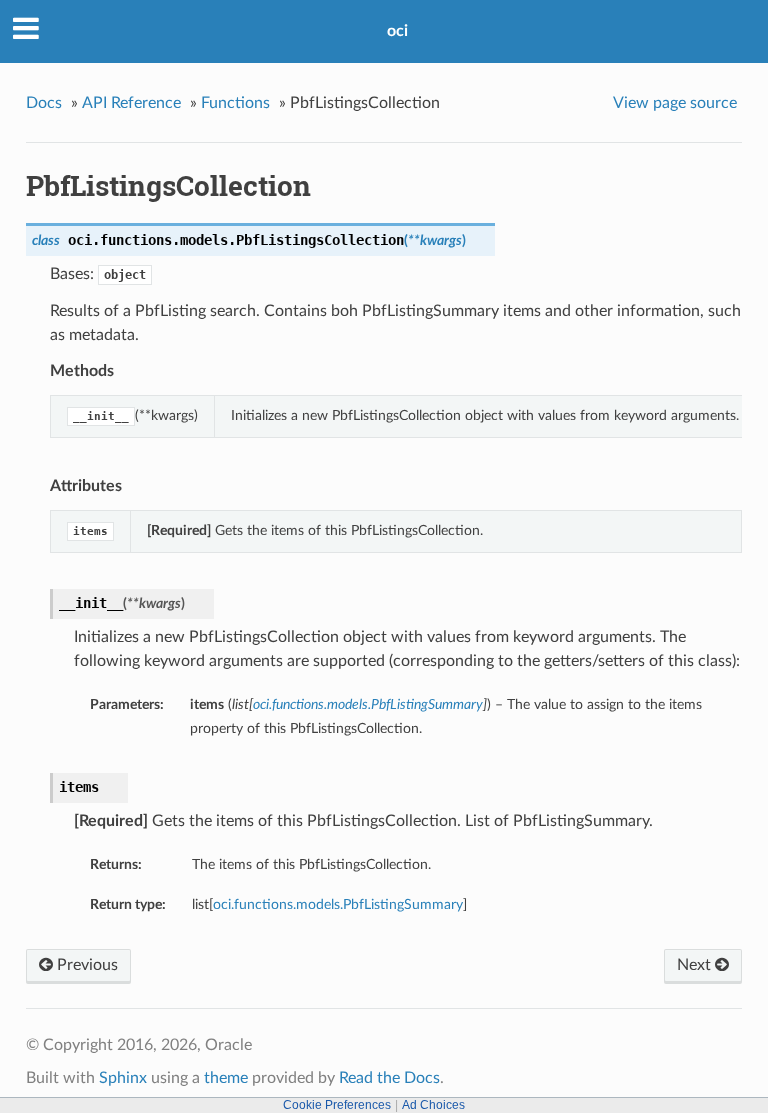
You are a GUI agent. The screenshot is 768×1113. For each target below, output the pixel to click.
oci (397, 31)
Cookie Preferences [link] (337, 1105)
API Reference (131, 103)
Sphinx (123, 1078)
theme (226, 1078)
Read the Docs (389, 1078)
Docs (44, 103)
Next (696, 965)
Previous (85, 965)
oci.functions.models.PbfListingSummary (338, 904)
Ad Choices (433, 1105)
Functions (235, 103)
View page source (675, 103)
